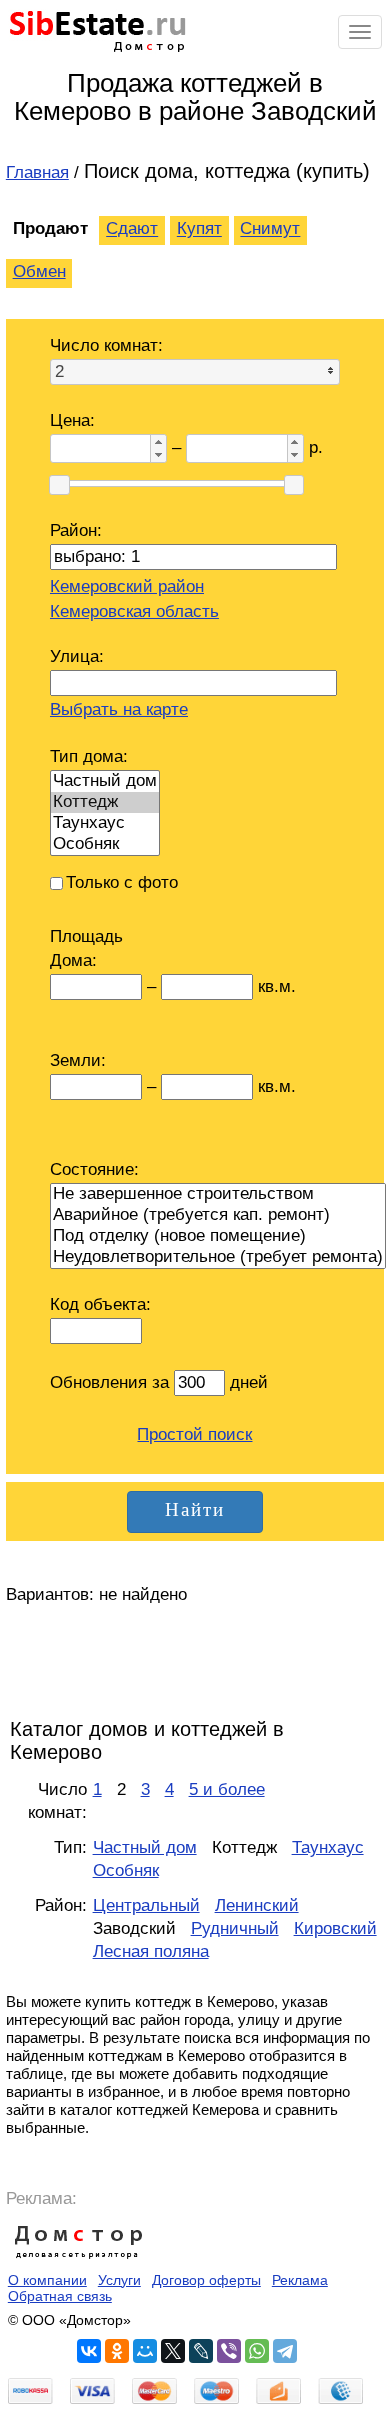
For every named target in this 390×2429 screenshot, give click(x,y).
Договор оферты (206, 2280)
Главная (37, 172)
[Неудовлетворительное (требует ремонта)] (218, 1257)
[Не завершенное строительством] (218, 1194)
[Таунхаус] (105, 823)
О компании (47, 2280)
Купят (199, 229)
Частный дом (145, 1847)
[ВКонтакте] (89, 2351)
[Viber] (229, 2351)
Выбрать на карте (119, 709)
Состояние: (94, 1169)
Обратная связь (60, 2296)
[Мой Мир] (145, 2351)
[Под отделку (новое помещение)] (218, 1236)
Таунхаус (328, 1847)
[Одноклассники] (117, 2351)
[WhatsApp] (257, 2351)
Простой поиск (194, 1434)
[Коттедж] (105, 802)
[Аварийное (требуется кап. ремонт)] (218, 1215)
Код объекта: (100, 1304)
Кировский (335, 1928)
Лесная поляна (151, 1951)
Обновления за (112, 1382)
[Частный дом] (105, 781)
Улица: (77, 656)
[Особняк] (105, 844)
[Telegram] (285, 2351)
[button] (158, 441)
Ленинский (257, 1905)
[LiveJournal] (201, 2351)
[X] (173, 2351)
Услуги (119, 2280)
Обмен (39, 271)
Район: (76, 530)
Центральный (146, 1905)
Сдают (132, 229)
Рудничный (235, 1928)
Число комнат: (106, 345)
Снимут (270, 229)
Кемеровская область (134, 611)
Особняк (126, 1870)
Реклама (300, 2280)
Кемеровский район (127, 586)
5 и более (227, 1789)
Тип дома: (89, 756)
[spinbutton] (99, 449)
